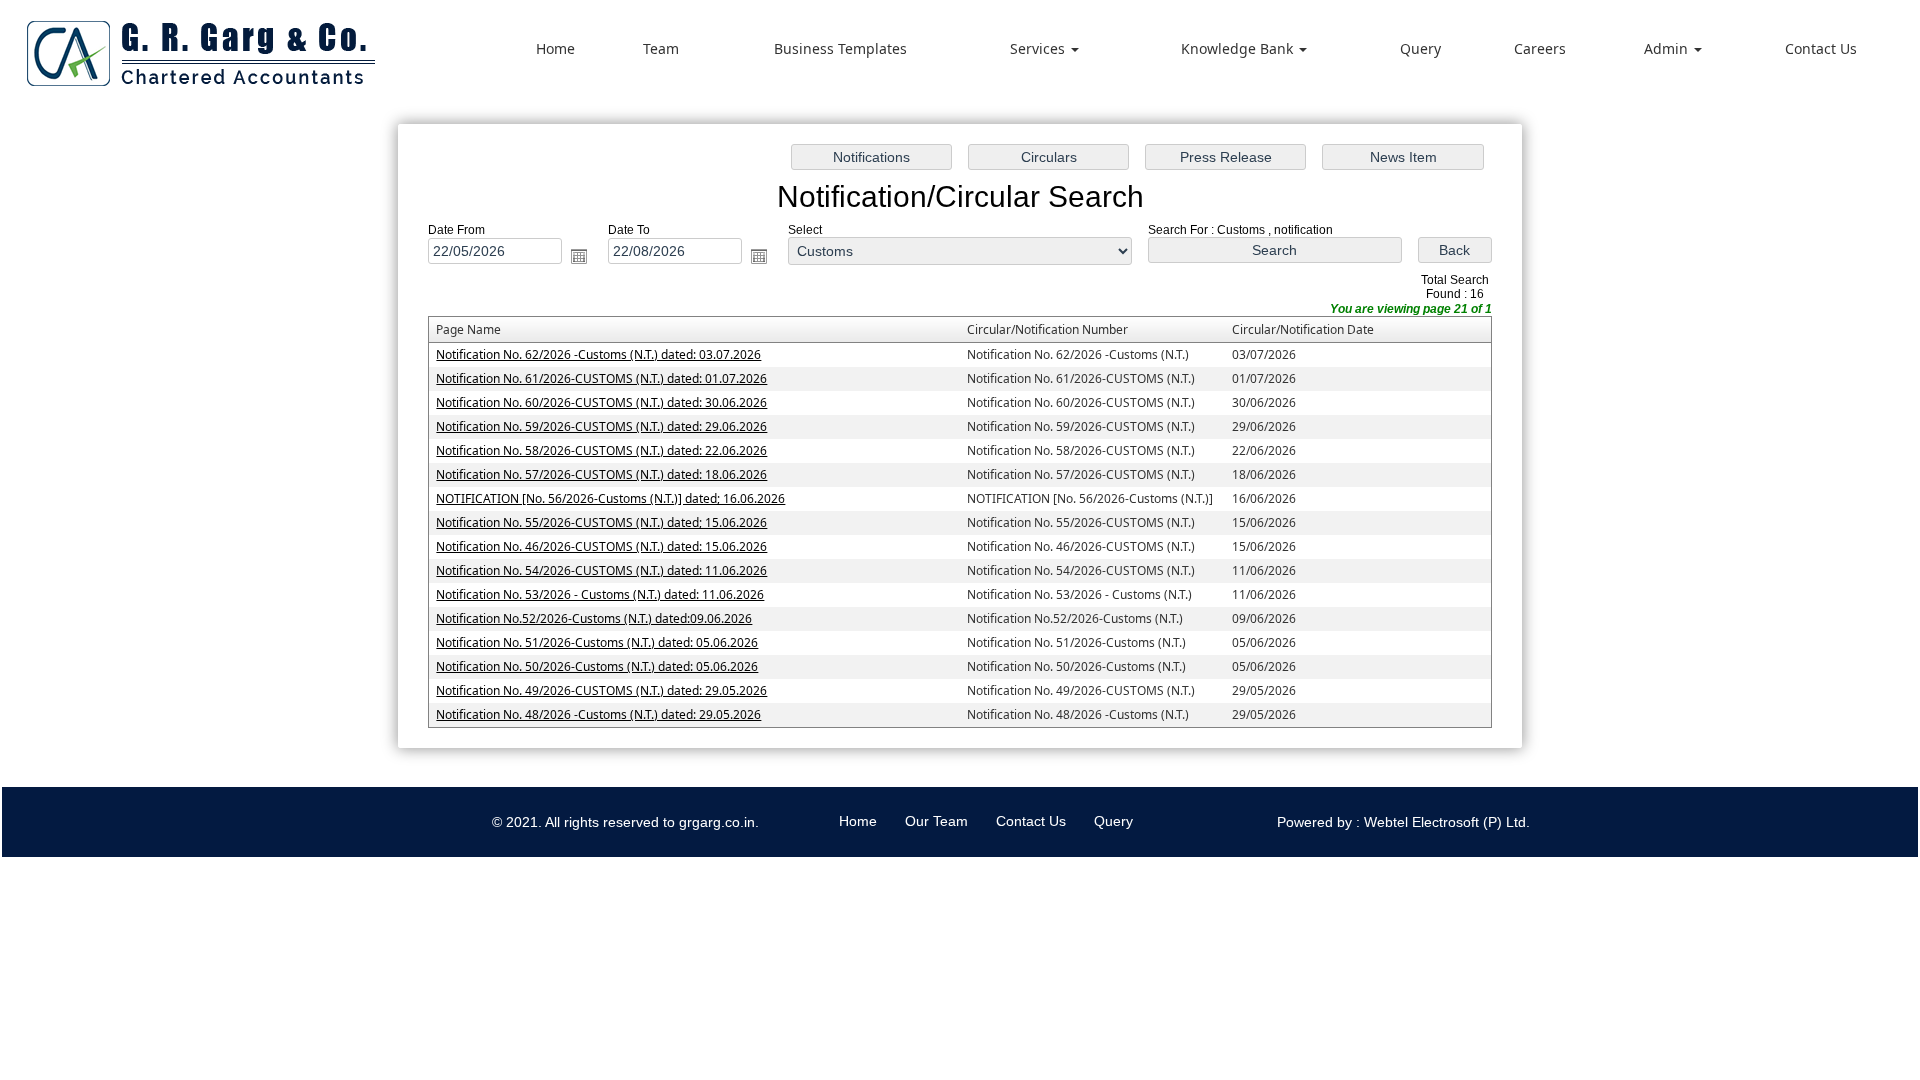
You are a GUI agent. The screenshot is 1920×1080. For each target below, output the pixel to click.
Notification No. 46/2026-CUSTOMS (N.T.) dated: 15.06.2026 (601, 546)
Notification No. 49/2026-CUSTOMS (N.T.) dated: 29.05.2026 (601, 690)
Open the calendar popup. (579, 256)
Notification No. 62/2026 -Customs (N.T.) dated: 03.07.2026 (598, 354)
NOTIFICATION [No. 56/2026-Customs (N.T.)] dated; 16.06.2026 (610, 498)
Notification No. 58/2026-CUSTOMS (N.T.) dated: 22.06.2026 (601, 450)
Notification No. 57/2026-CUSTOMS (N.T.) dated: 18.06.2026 (601, 474)
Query (1420, 48)
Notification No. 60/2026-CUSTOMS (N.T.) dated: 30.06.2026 (601, 402)
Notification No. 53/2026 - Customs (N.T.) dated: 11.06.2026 (600, 594)
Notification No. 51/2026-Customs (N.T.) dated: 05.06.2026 (597, 642)
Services (1039, 48)
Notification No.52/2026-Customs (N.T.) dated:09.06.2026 (594, 618)
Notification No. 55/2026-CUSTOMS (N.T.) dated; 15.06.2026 (601, 522)
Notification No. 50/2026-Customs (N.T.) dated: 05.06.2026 (597, 666)
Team (661, 48)
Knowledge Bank (1239, 48)
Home (555, 48)
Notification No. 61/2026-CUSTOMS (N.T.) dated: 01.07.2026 (601, 378)
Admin (1668, 48)
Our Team (936, 821)
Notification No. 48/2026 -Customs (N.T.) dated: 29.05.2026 (598, 714)
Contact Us (1821, 48)
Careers (1540, 48)
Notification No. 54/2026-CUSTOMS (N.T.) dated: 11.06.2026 (601, 570)
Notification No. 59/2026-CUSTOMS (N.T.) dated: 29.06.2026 (601, 426)
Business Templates (840, 48)
